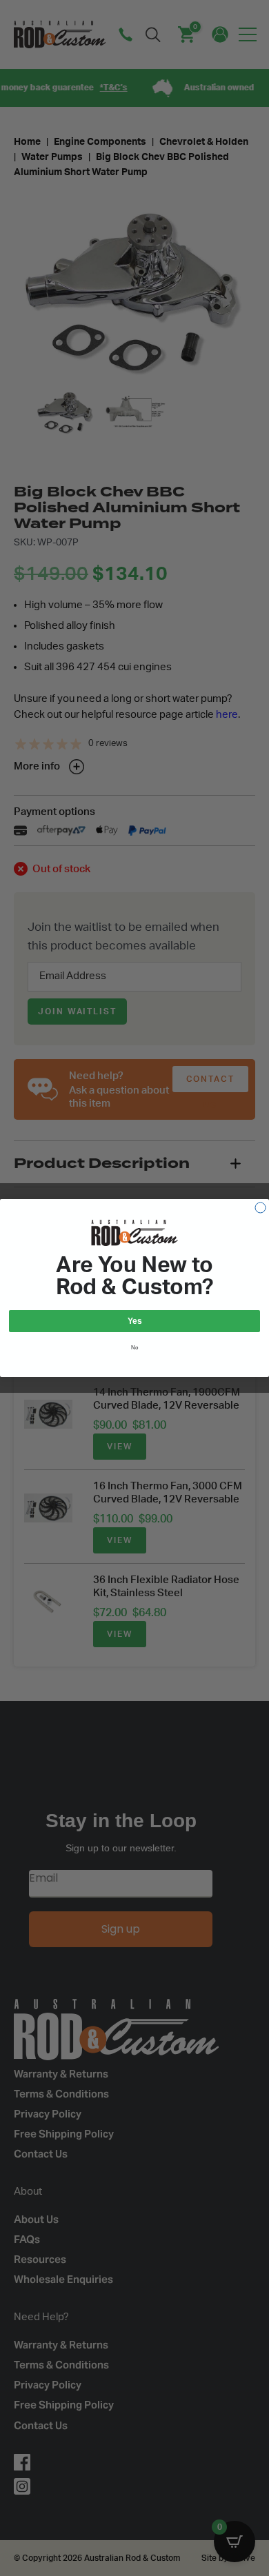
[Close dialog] (260, 1208)
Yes (135, 1321)
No (135, 1348)
